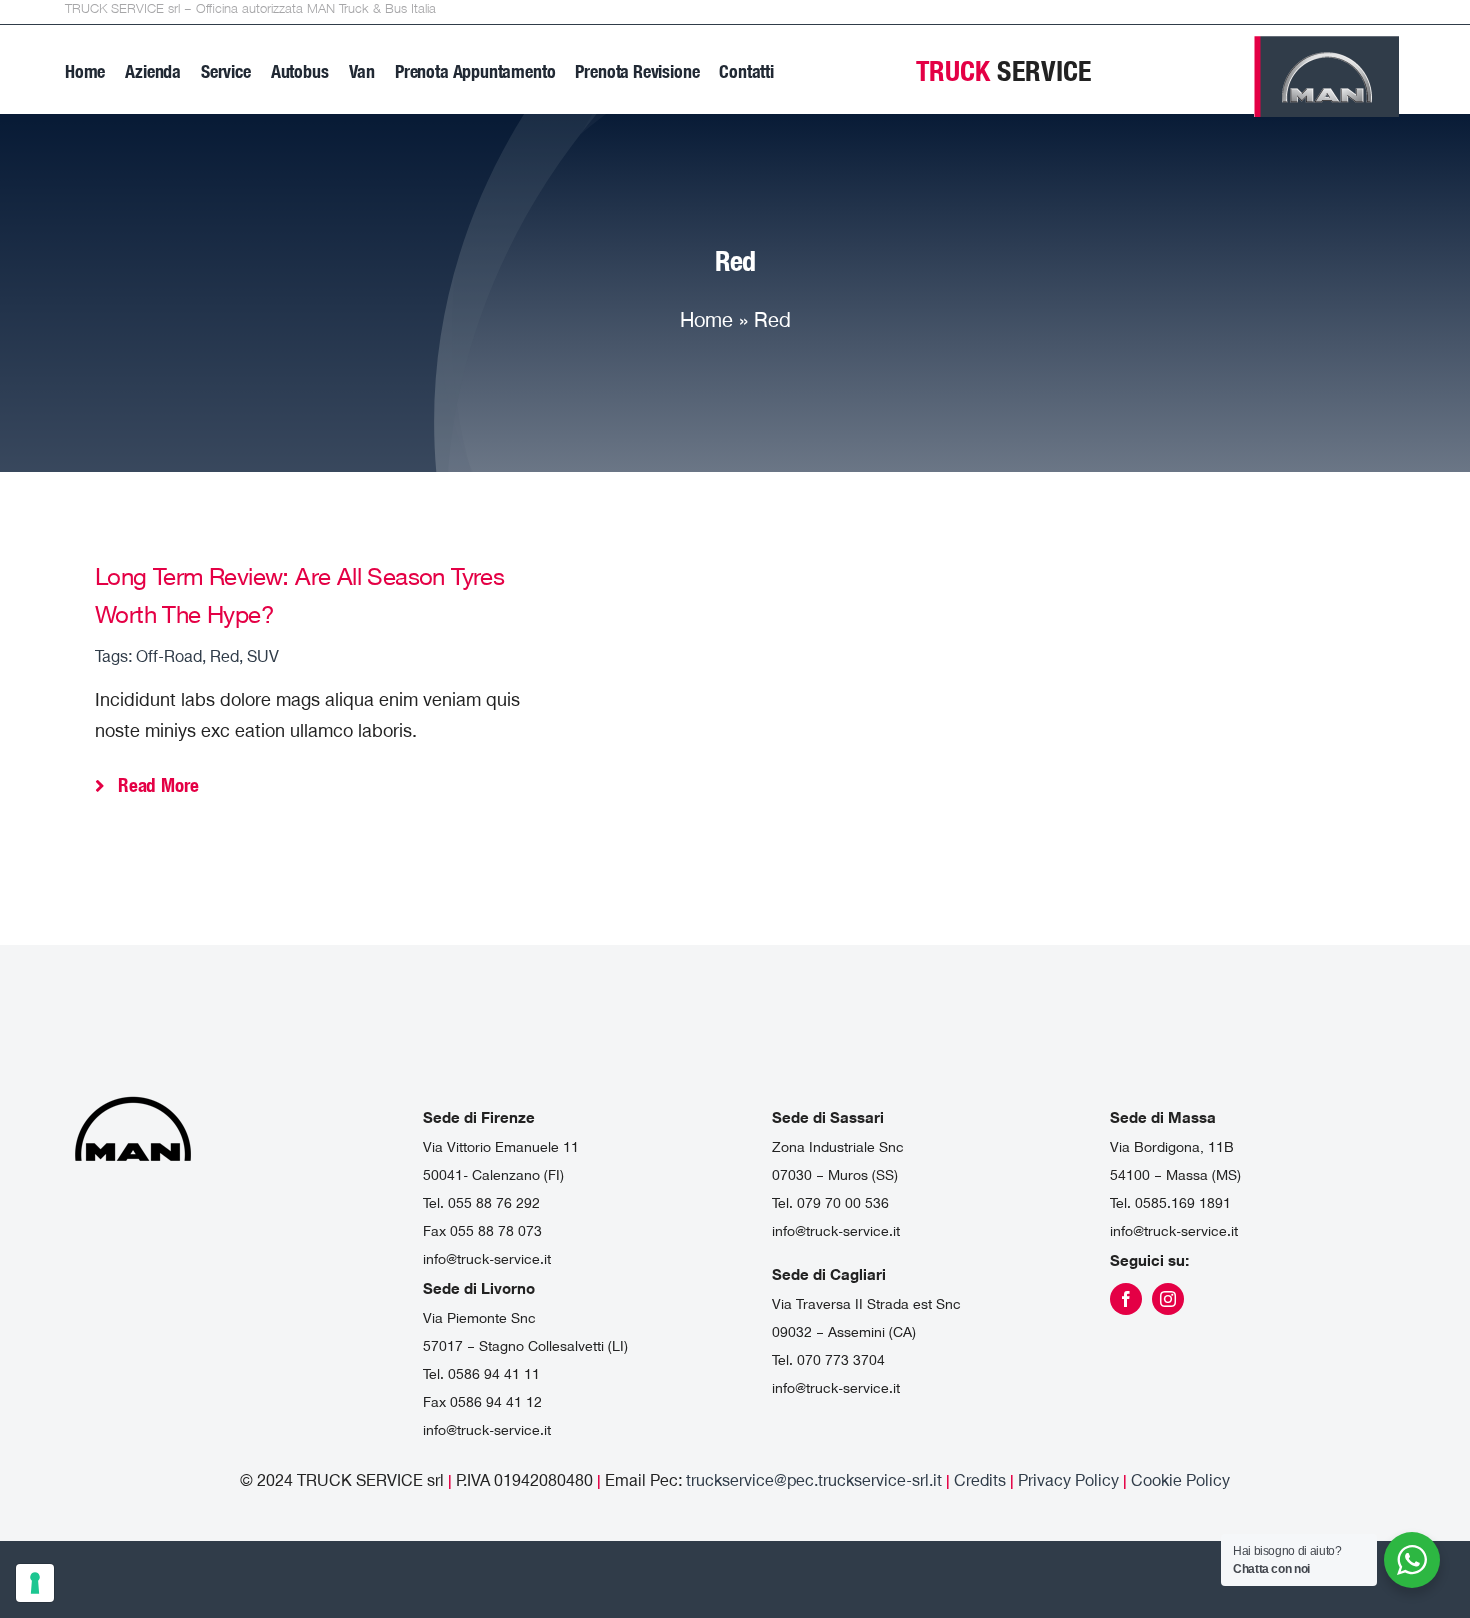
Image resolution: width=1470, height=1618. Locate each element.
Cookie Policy (1180, 1480)
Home (706, 319)
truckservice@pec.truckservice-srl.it (814, 1480)
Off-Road (169, 656)
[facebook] (1126, 1299)
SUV (263, 656)
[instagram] (1168, 1299)
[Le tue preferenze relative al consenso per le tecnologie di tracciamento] (35, 1583)
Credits (980, 1480)
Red (224, 656)
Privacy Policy (1070, 1480)
